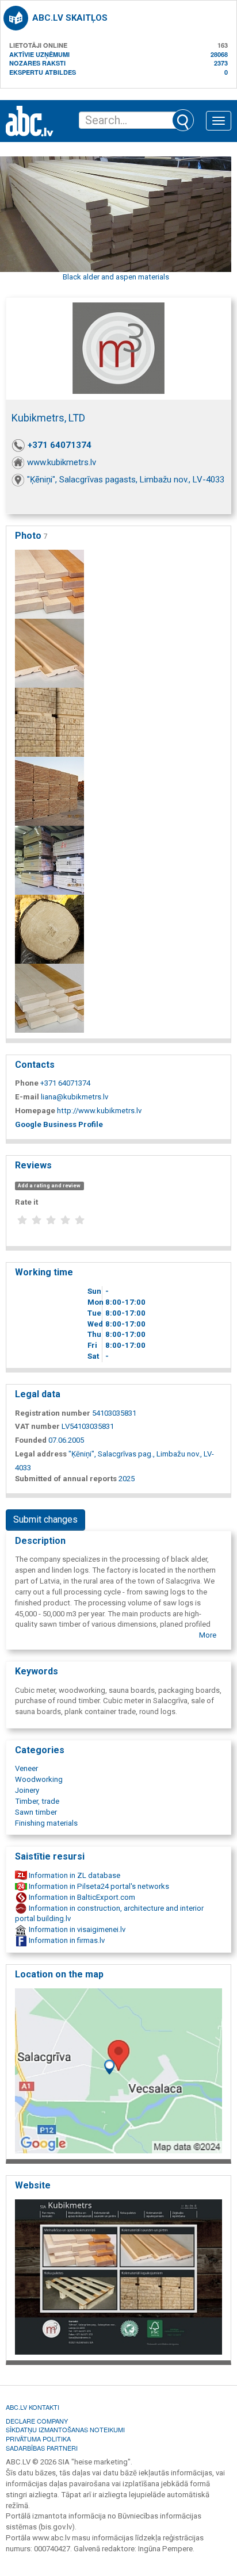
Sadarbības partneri (42, 2448)
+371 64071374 (60, 445)
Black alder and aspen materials (116, 277)
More (208, 1635)
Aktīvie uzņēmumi (39, 54)
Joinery (27, 1790)
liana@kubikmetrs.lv (74, 1097)
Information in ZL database (74, 1875)
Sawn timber (36, 1812)
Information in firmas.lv (66, 1940)
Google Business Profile (59, 1124)
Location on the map (59, 1974)
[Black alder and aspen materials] (49, 652)
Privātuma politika (38, 2439)
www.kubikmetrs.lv (62, 462)
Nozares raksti (37, 63)
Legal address (41, 1454)
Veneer (26, 1768)
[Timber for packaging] (49, 721)
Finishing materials (46, 1823)
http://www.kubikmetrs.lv (99, 1111)
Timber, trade (37, 1801)
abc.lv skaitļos (70, 18)
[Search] (183, 120)
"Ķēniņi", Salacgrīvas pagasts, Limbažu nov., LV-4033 (126, 480)
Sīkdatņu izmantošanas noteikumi (65, 2429)
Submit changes (45, 1519)
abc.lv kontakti (33, 2407)
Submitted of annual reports (66, 1479)
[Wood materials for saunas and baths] (49, 583)
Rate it (26, 1202)
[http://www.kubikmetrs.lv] (118, 2276)
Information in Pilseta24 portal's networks (98, 1886)
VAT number (37, 1426)
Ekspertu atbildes (43, 72)
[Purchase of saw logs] (49, 928)
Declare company (37, 2421)
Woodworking (39, 1779)
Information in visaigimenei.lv (76, 1929)
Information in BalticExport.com (81, 1897)
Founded (31, 1440)
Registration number (53, 1413)
